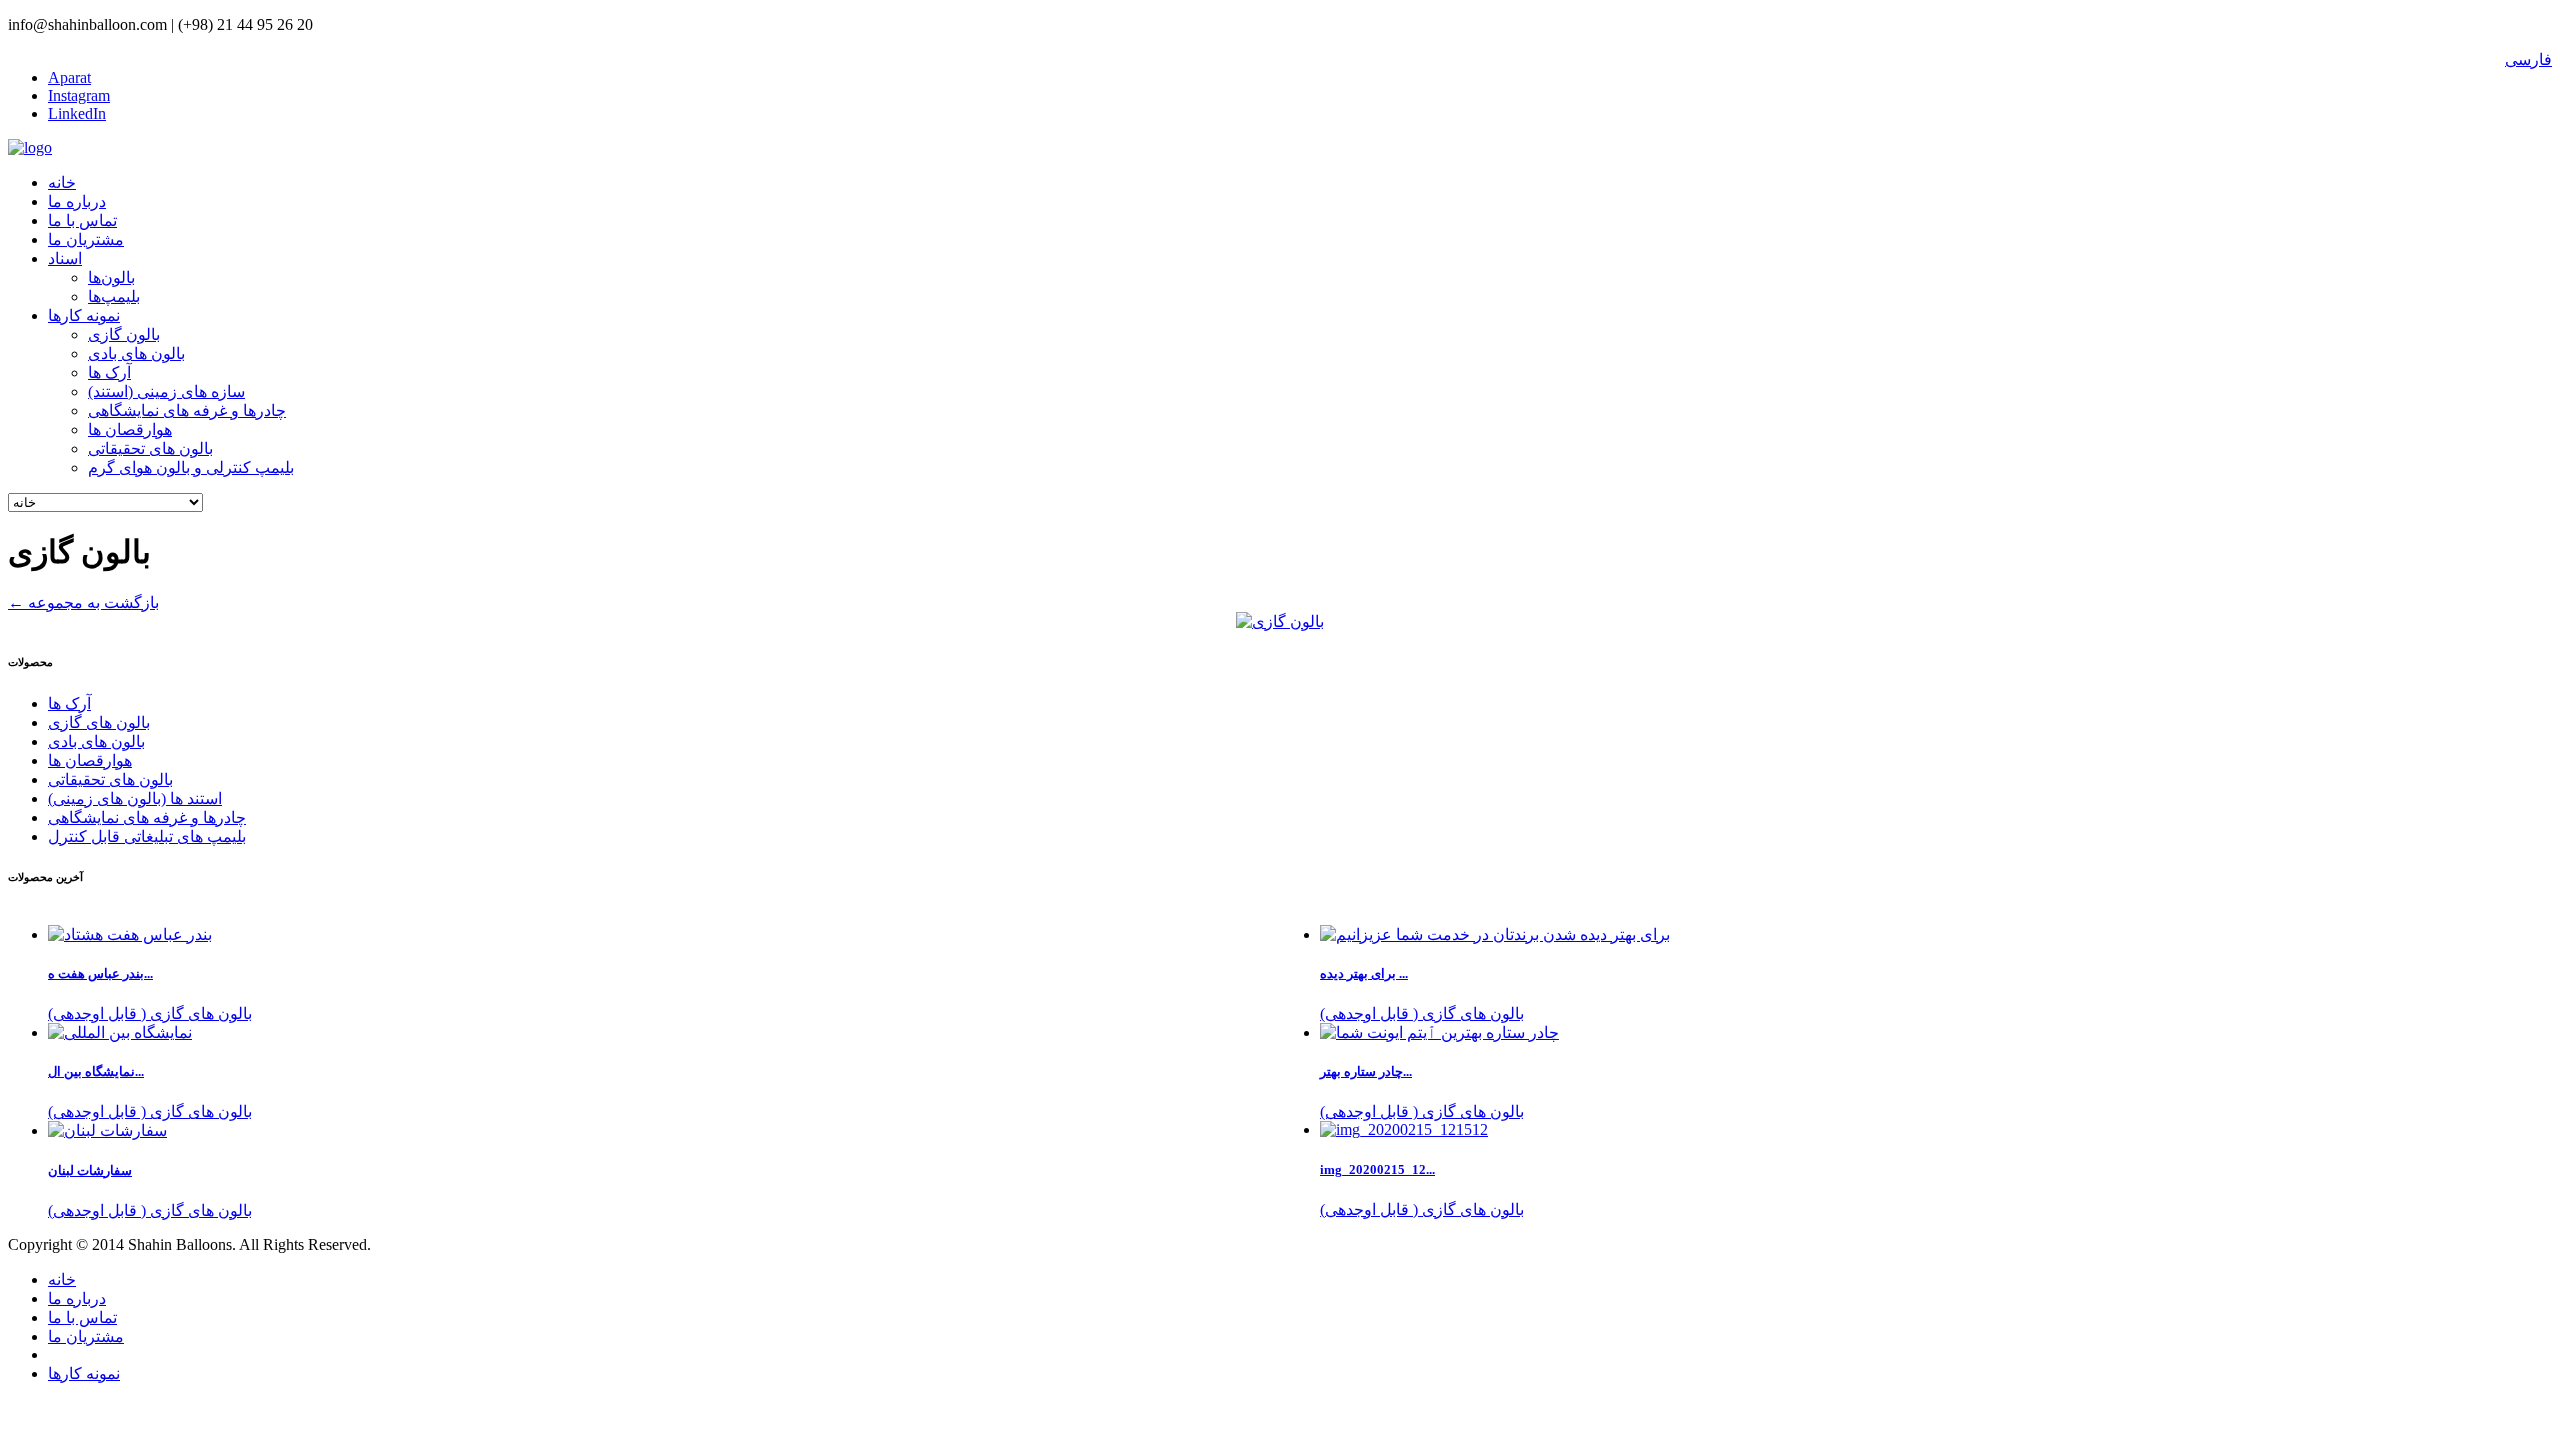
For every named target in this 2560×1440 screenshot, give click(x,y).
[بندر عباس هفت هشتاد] (130, 934)
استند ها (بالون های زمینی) (135, 798)
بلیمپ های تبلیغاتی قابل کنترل (147, 836)
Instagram (79, 95)
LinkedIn (77, 113)
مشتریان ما (86, 239)
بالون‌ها (111, 277)
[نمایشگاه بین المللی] (120, 1032)
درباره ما (77, 201)
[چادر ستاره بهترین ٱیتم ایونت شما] (1439, 1032)
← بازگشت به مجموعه (83, 602)
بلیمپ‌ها (114, 296)
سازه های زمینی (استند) (166, 391)
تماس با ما (82, 220)
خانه (62, 182)
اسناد (65, 258)
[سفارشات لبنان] (107, 1130)
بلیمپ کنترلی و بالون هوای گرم (191, 467)
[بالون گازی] (1280, 621)
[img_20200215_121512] (1404, 1129)
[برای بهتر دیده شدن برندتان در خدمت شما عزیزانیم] (1495, 934)
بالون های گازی (99, 722)
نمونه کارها (84, 315)
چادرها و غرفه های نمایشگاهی (187, 410)
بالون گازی (124, 334)
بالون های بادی (136, 353)
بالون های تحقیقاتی (150, 448)
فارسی (2528, 59)
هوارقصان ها (130, 429)
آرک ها (109, 372)
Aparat (69, 77)
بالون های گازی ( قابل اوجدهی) (1422, 1013)
